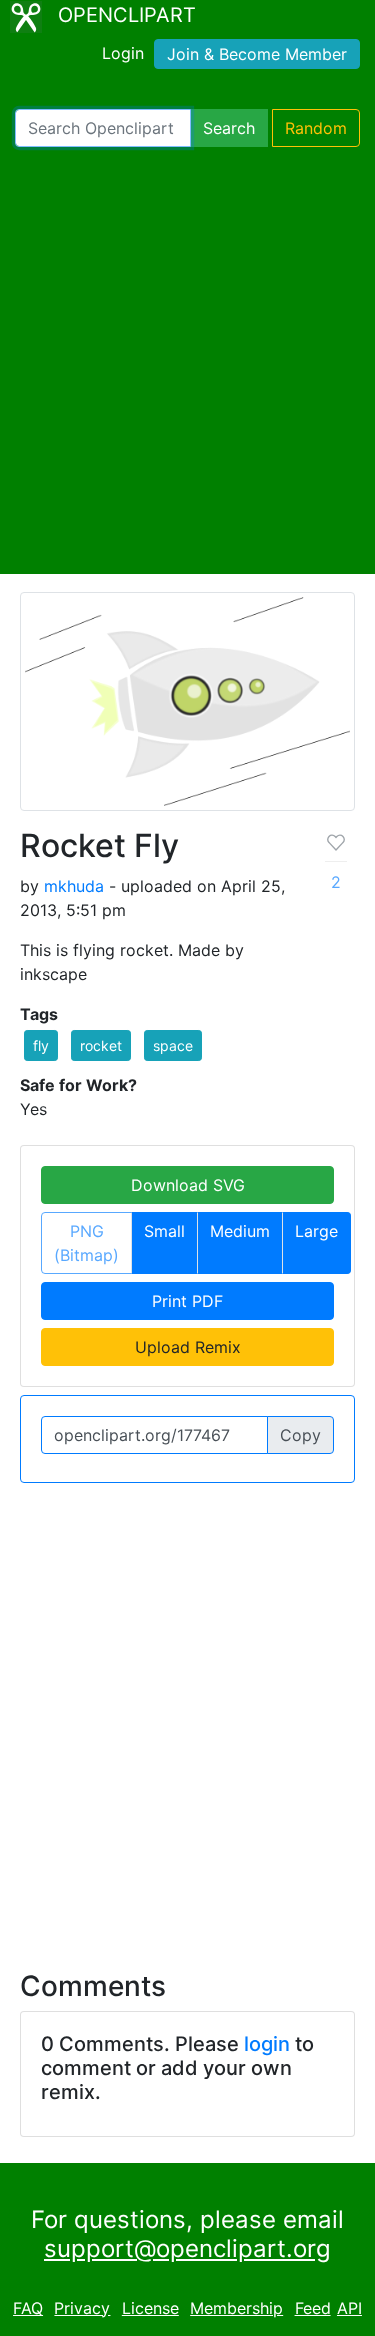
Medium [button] (240, 1231)
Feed (313, 2308)
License (150, 2308)
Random (316, 128)
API (349, 2308)
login (267, 2044)
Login (123, 53)
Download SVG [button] (188, 1185)
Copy (300, 1435)
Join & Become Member (257, 54)
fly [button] (41, 1045)
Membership (236, 2308)
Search (229, 128)
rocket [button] (101, 1045)
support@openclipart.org (187, 2248)
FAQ (28, 2308)
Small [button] (164, 1231)
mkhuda (74, 886)
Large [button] (316, 1231)
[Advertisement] (187, 360)
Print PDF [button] (187, 1301)
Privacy (82, 2308)
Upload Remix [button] (188, 1347)
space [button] (173, 1045)
